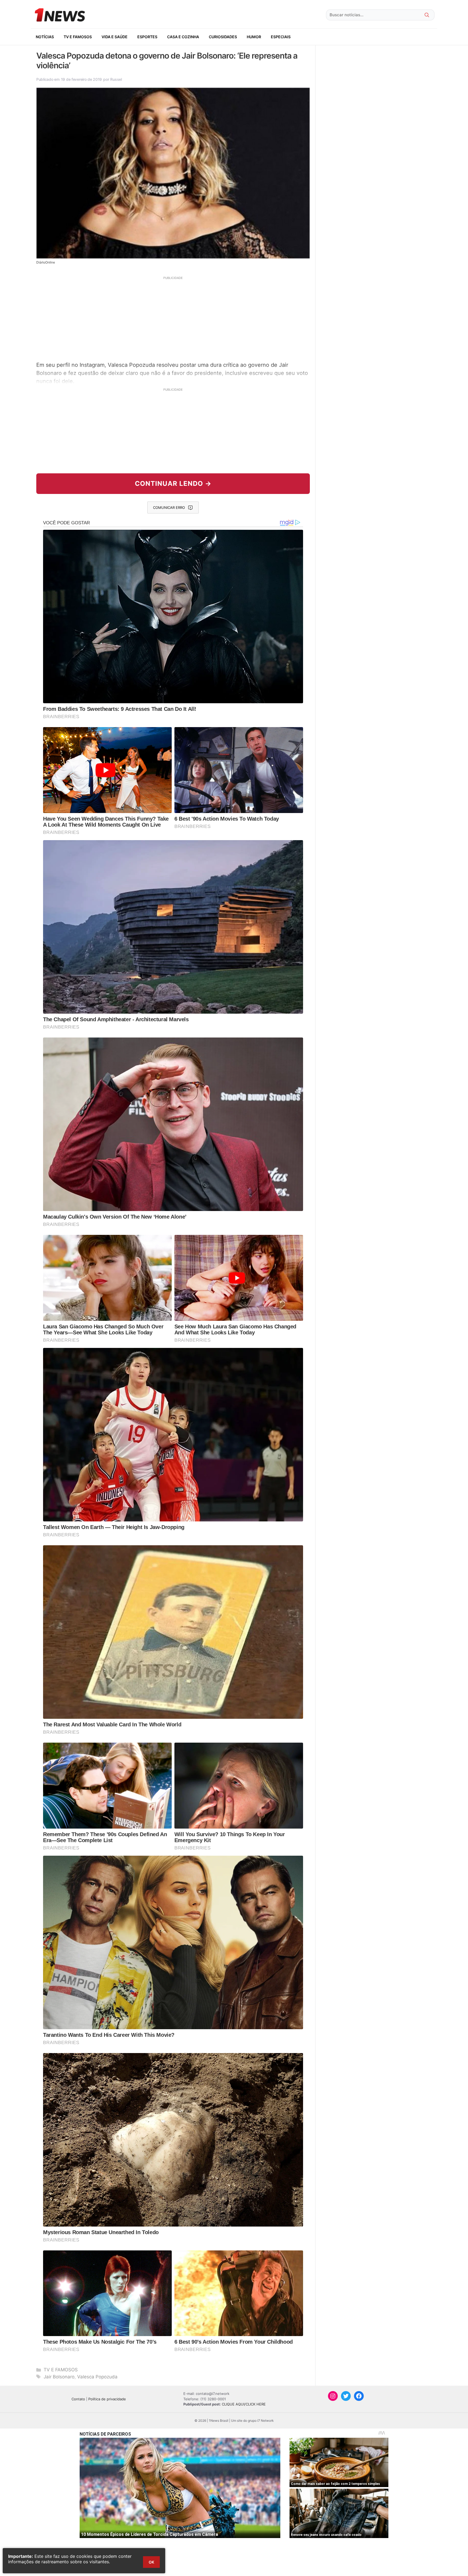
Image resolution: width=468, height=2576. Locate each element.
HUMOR (254, 37)
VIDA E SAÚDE (115, 37)
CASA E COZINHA (183, 37)
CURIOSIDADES (223, 37)
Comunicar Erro (169, 508)
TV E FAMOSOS (78, 37)
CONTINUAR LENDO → (173, 484)
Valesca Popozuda (97, 2377)
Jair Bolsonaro (59, 2377)
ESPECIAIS (281, 37)
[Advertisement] (173, 318)
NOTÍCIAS (45, 37)
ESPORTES (147, 37)
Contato (78, 2399)
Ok (151, 2562)
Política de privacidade (107, 2399)
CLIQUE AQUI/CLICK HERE (244, 2404)
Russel (116, 79)
